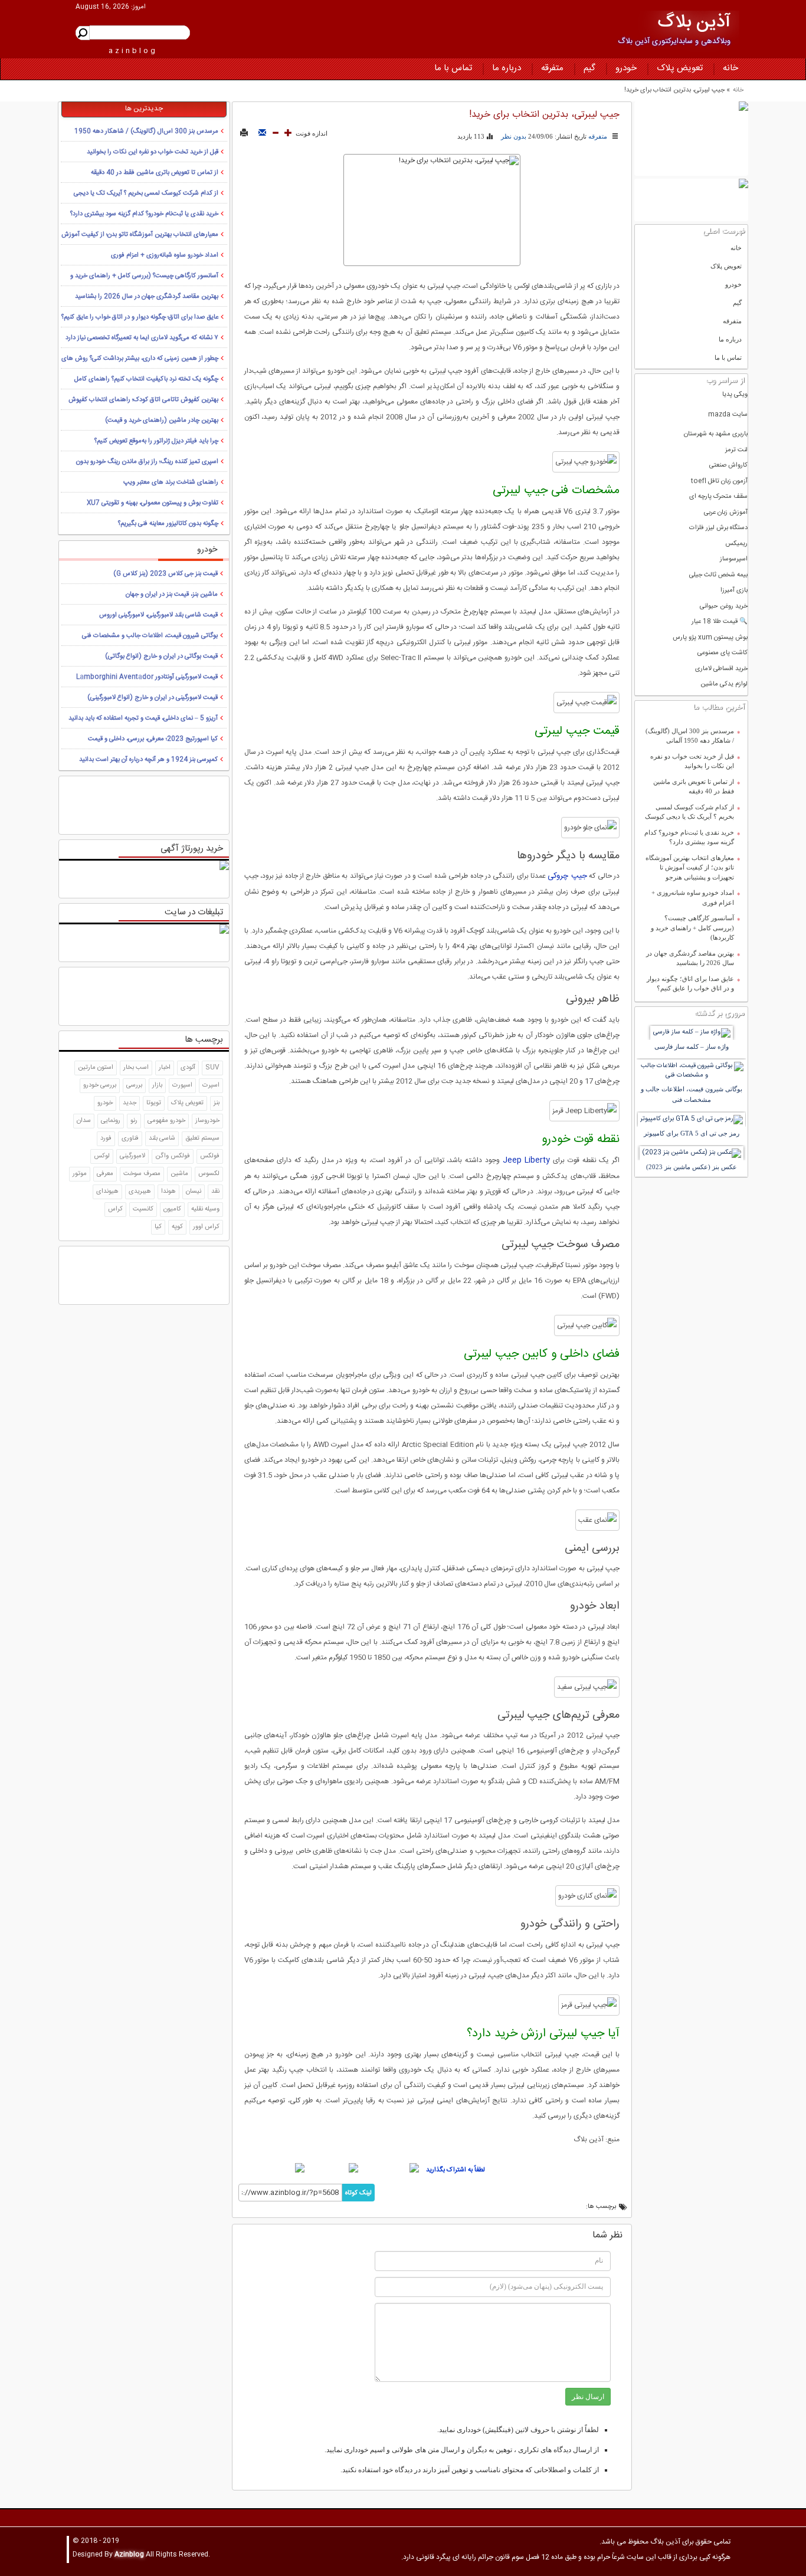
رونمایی (111, 1121)
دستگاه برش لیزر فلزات (718, 528)
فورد (106, 1138)
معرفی (105, 1174)
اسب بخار (136, 1068)
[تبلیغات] (691, 139)
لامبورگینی (132, 1156)
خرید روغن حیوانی (724, 607)
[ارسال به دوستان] (262, 133)
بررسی (134, 1085)
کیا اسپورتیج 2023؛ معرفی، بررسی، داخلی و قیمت (153, 739)
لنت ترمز (736, 450)
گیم (589, 68)
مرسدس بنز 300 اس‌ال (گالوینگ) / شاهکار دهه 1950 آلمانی (690, 736)
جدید (130, 1103)
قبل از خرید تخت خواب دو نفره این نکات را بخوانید (692, 761)
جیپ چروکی (567, 876)
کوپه (177, 1227)
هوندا (168, 1192)
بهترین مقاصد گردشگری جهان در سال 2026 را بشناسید (690, 958)
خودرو (626, 68)
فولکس (210, 1156)
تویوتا (154, 1103)
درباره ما (507, 68)
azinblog (133, 51)
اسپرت (211, 1085)
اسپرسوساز (734, 559)
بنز (217, 1103)
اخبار (165, 1068)
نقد (215, 1192)
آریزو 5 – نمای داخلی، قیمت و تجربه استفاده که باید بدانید (143, 718)
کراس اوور (206, 1227)
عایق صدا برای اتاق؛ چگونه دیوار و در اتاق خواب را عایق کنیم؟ (690, 984)
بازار (157, 1085)
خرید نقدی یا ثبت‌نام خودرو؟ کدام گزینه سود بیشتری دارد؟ (689, 837)
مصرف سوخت (142, 1174)
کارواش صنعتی (728, 466)
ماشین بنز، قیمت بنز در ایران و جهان (172, 595)
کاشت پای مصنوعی (723, 653)
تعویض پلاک (680, 68)
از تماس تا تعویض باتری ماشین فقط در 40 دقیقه (694, 787)
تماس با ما (453, 68)
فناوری (130, 1138)
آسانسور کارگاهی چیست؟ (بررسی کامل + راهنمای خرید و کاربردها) (692, 928)
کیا (158, 1227)
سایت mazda (728, 415)
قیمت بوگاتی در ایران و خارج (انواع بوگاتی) (161, 657)
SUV (212, 1068)
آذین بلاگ (694, 23)
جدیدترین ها (144, 109)
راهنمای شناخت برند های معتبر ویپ (171, 483)
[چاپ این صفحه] (244, 133)
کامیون (172, 1209)
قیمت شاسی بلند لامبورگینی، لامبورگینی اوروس (158, 615)
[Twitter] (333, 2168)
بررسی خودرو (100, 1085)
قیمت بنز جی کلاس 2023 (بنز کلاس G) (166, 574)
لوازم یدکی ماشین (724, 685)
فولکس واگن (173, 1156)
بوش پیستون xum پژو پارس (710, 638)
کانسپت (143, 1209)
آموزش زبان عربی (726, 513)
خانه (730, 68)
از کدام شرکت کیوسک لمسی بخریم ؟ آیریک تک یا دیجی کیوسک (689, 812)
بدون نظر (514, 136)
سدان (84, 1121)
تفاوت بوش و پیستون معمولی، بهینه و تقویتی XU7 (153, 503)
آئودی (188, 1068)
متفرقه (552, 68)
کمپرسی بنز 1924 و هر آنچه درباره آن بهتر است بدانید (148, 760)
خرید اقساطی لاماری (721, 669)
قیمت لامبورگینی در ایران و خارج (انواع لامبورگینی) (153, 698)
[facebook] (390, 2168)
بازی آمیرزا (734, 591)
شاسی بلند (162, 1138)
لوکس (102, 1156)
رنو (134, 1121)
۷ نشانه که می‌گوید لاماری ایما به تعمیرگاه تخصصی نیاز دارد (142, 338)
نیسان (194, 1192)
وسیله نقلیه (205, 1209)
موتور (80, 1174)
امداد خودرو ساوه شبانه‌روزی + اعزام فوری (693, 898)
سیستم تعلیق (202, 1138)
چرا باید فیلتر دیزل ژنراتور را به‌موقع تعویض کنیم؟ (156, 441)
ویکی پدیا (735, 395)
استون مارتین (96, 1068)
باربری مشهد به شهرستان (716, 434)
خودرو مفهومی (166, 1121)
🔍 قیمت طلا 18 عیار (720, 622)
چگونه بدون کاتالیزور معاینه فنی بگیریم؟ (168, 524)
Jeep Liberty (527, 1160)
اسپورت (182, 1085)
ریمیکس (736, 544)
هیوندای (107, 1192)
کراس (115, 1209)
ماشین (179, 1174)
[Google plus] (272, 2168)
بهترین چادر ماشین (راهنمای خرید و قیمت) (162, 421)
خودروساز (207, 1121)
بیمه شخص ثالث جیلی (718, 575)
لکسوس (209, 1174)
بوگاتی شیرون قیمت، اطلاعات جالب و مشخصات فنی (150, 636)
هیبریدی (140, 1192)
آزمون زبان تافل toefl (719, 482)
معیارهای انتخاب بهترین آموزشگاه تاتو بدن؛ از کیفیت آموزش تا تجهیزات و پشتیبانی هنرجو (690, 867)
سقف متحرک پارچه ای (718, 497)
